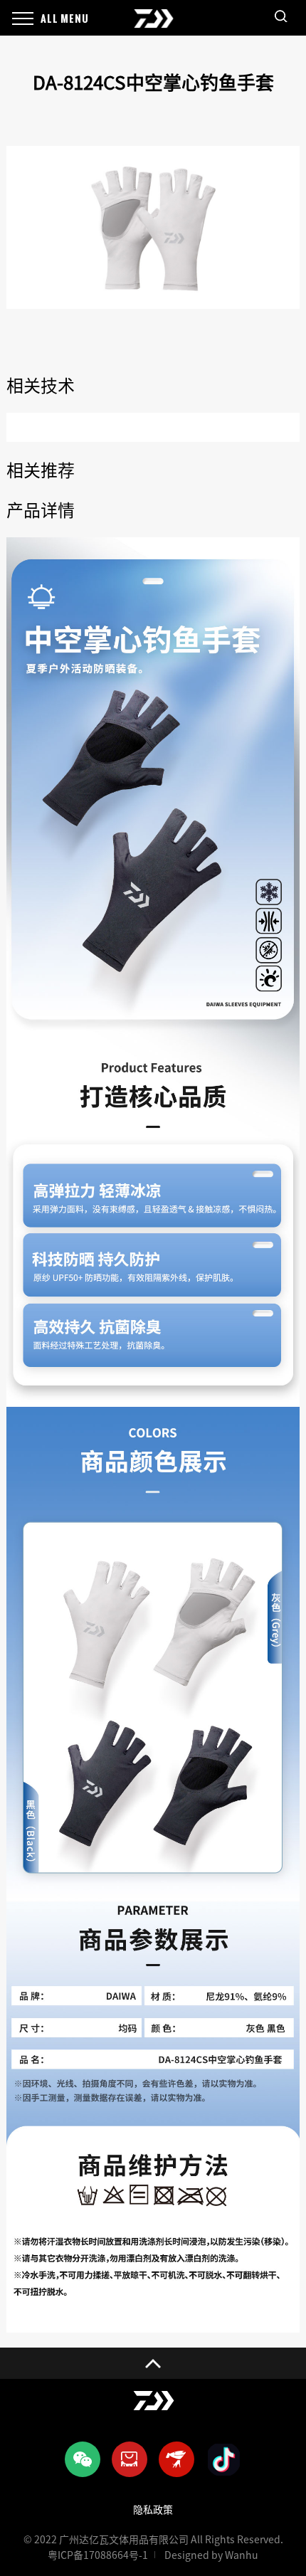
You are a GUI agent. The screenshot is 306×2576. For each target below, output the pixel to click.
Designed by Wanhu (211, 2555)
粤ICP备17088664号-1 (98, 2555)
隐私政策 (153, 2510)
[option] (153, 227)
